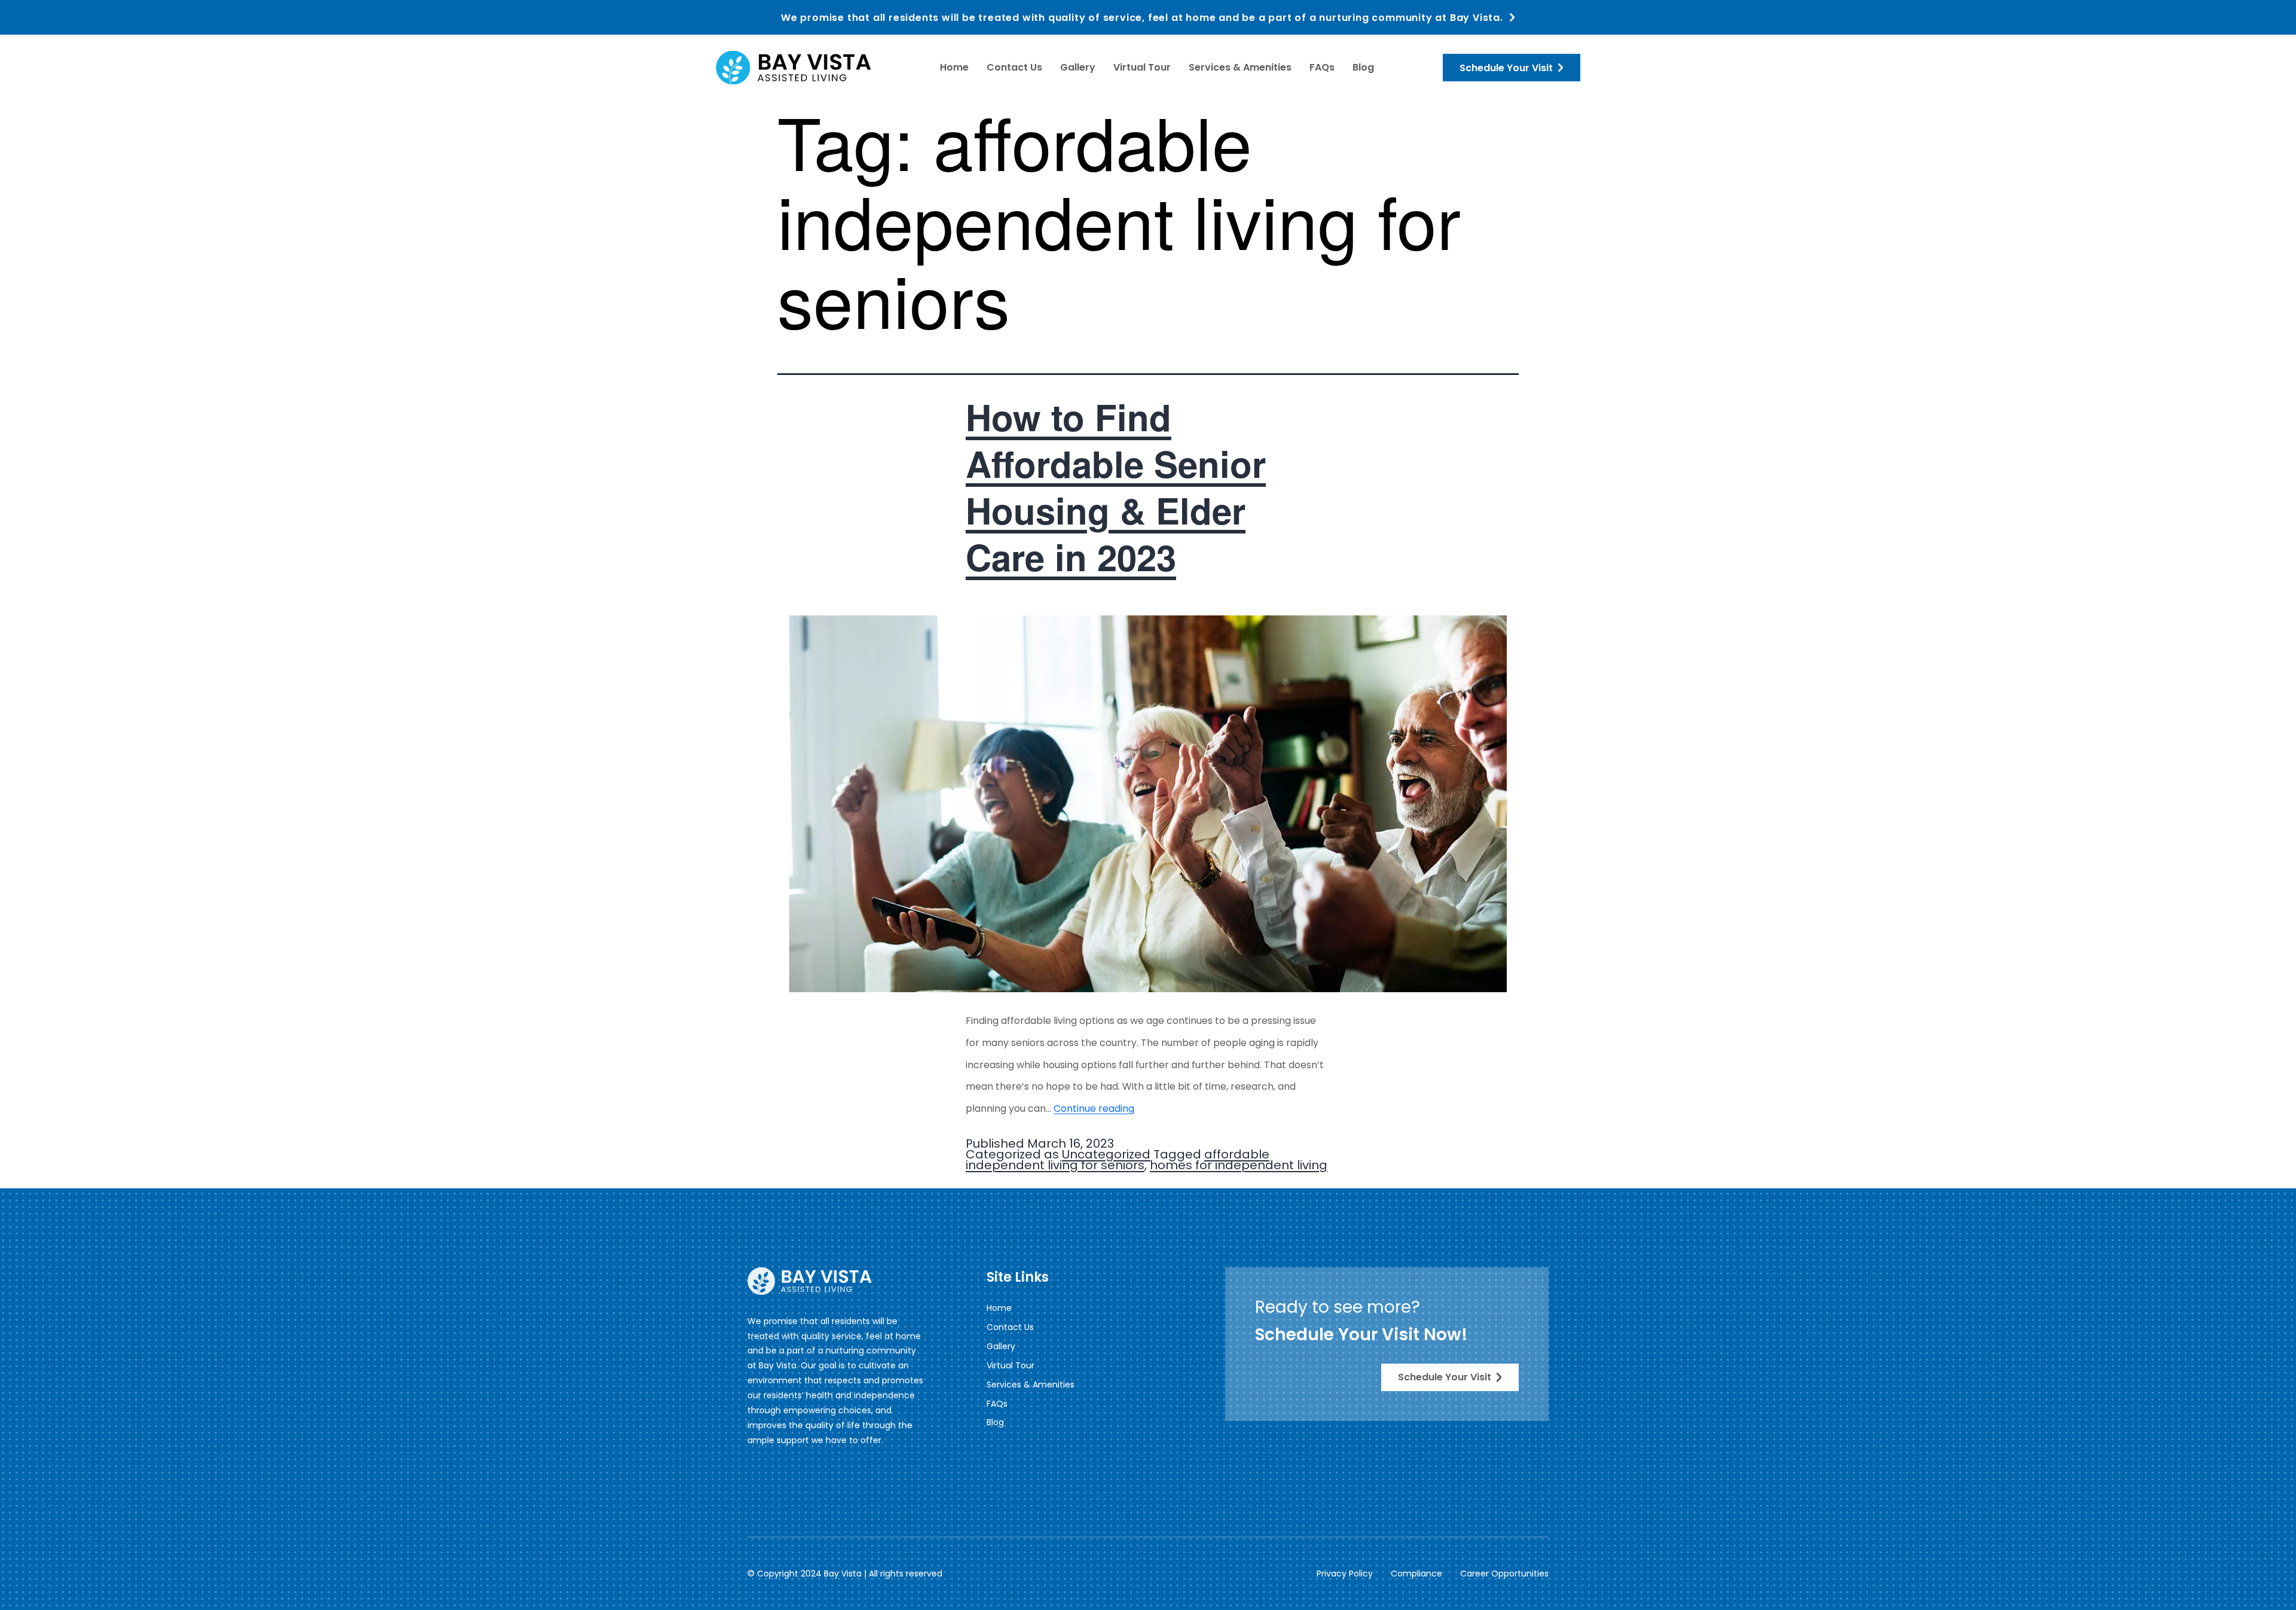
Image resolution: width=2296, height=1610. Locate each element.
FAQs (1322, 67)
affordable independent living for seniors (1118, 1160)
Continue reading (1094, 1109)
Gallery (1078, 67)
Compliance (1416, 1574)
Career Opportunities (1504, 1574)
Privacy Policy (1345, 1574)
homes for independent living (1239, 1165)
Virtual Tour (1142, 67)
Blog (1363, 67)
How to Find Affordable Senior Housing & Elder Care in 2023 (1116, 486)
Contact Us (1014, 67)
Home (954, 67)
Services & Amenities (1240, 67)
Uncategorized (1106, 1154)
